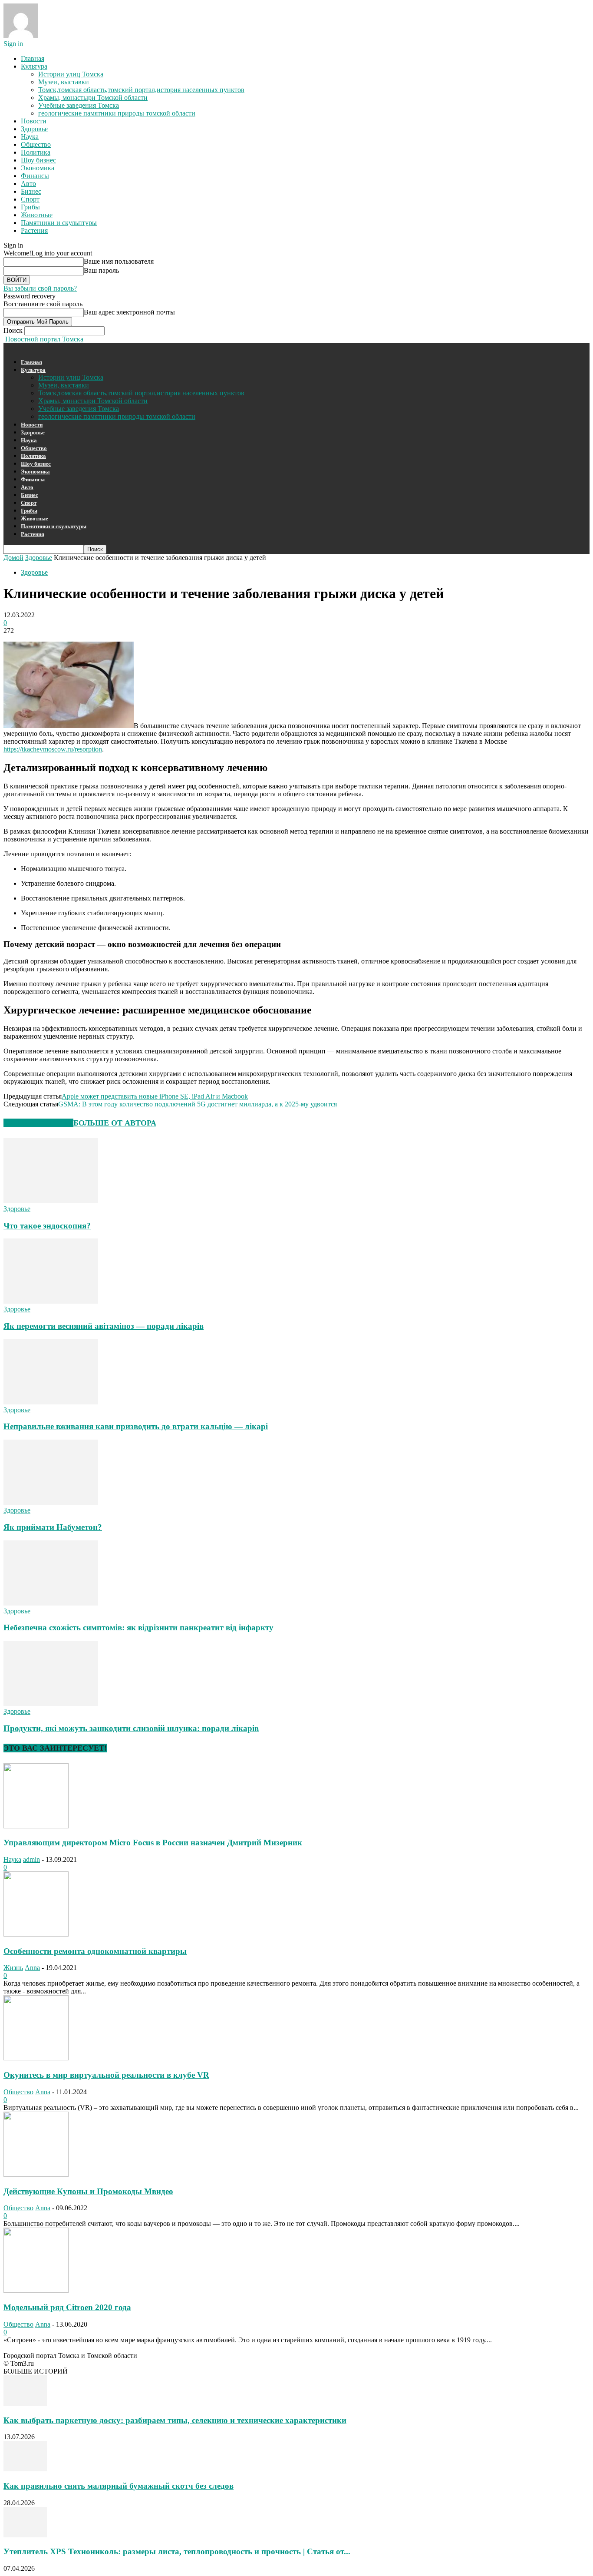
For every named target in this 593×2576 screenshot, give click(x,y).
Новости (34, 121)
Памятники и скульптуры (59, 223)
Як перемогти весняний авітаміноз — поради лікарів (104, 1326)
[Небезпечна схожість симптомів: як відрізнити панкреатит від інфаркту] (51, 1603)
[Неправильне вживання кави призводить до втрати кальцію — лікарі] (51, 1402)
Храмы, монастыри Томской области (93, 98)
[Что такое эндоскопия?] (51, 1201)
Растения (34, 230)
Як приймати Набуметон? (53, 1527)
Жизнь (13, 1968)
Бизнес (31, 191)
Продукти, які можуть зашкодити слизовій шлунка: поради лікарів (131, 1728)
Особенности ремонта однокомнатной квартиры (95, 1951)
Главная (33, 58)
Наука (30, 137)
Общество (36, 144)
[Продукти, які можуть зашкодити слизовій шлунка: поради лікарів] (51, 1704)
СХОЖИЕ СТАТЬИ (38, 1123)
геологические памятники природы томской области (117, 113)
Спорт (30, 199)
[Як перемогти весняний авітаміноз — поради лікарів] (51, 1301)
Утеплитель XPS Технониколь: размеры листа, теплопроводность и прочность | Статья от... (177, 2551)
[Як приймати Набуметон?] (51, 1502)
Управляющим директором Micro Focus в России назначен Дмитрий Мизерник (153, 1843)
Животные (37, 215)
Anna (32, 1968)
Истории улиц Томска (71, 74)
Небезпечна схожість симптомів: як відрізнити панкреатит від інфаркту (138, 1627)
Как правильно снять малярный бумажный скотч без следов (119, 2486)
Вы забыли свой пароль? (40, 288)
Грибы (30, 207)
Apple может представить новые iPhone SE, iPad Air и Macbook (155, 1096)
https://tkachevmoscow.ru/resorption (53, 749)
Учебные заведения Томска (79, 105)
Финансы (35, 176)
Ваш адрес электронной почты (129, 312)
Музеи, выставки (64, 82)
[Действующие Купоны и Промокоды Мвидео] (36, 2174)
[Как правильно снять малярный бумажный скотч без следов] (25, 2469)
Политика (36, 152)
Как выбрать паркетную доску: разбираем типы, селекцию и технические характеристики (175, 2420)
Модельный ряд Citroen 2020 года (67, 2307)
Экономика (38, 168)
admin (31, 1859)
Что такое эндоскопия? (47, 1226)
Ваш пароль (101, 270)
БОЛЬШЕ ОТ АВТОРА (115, 1123)
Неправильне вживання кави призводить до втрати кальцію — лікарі (136, 1426)
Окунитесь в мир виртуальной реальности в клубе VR (106, 2075)
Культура (34, 66)
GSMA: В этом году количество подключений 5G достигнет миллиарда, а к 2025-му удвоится (198, 1104)
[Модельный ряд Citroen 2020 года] (36, 2290)
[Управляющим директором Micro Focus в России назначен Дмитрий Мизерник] (36, 1826)
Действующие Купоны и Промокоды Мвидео (88, 2191)
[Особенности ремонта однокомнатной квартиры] (36, 1934)
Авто (28, 184)
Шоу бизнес (38, 160)
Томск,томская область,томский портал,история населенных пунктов (141, 90)
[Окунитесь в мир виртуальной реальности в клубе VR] (36, 2058)
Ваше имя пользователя (119, 261)
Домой (13, 558)
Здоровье (34, 129)
